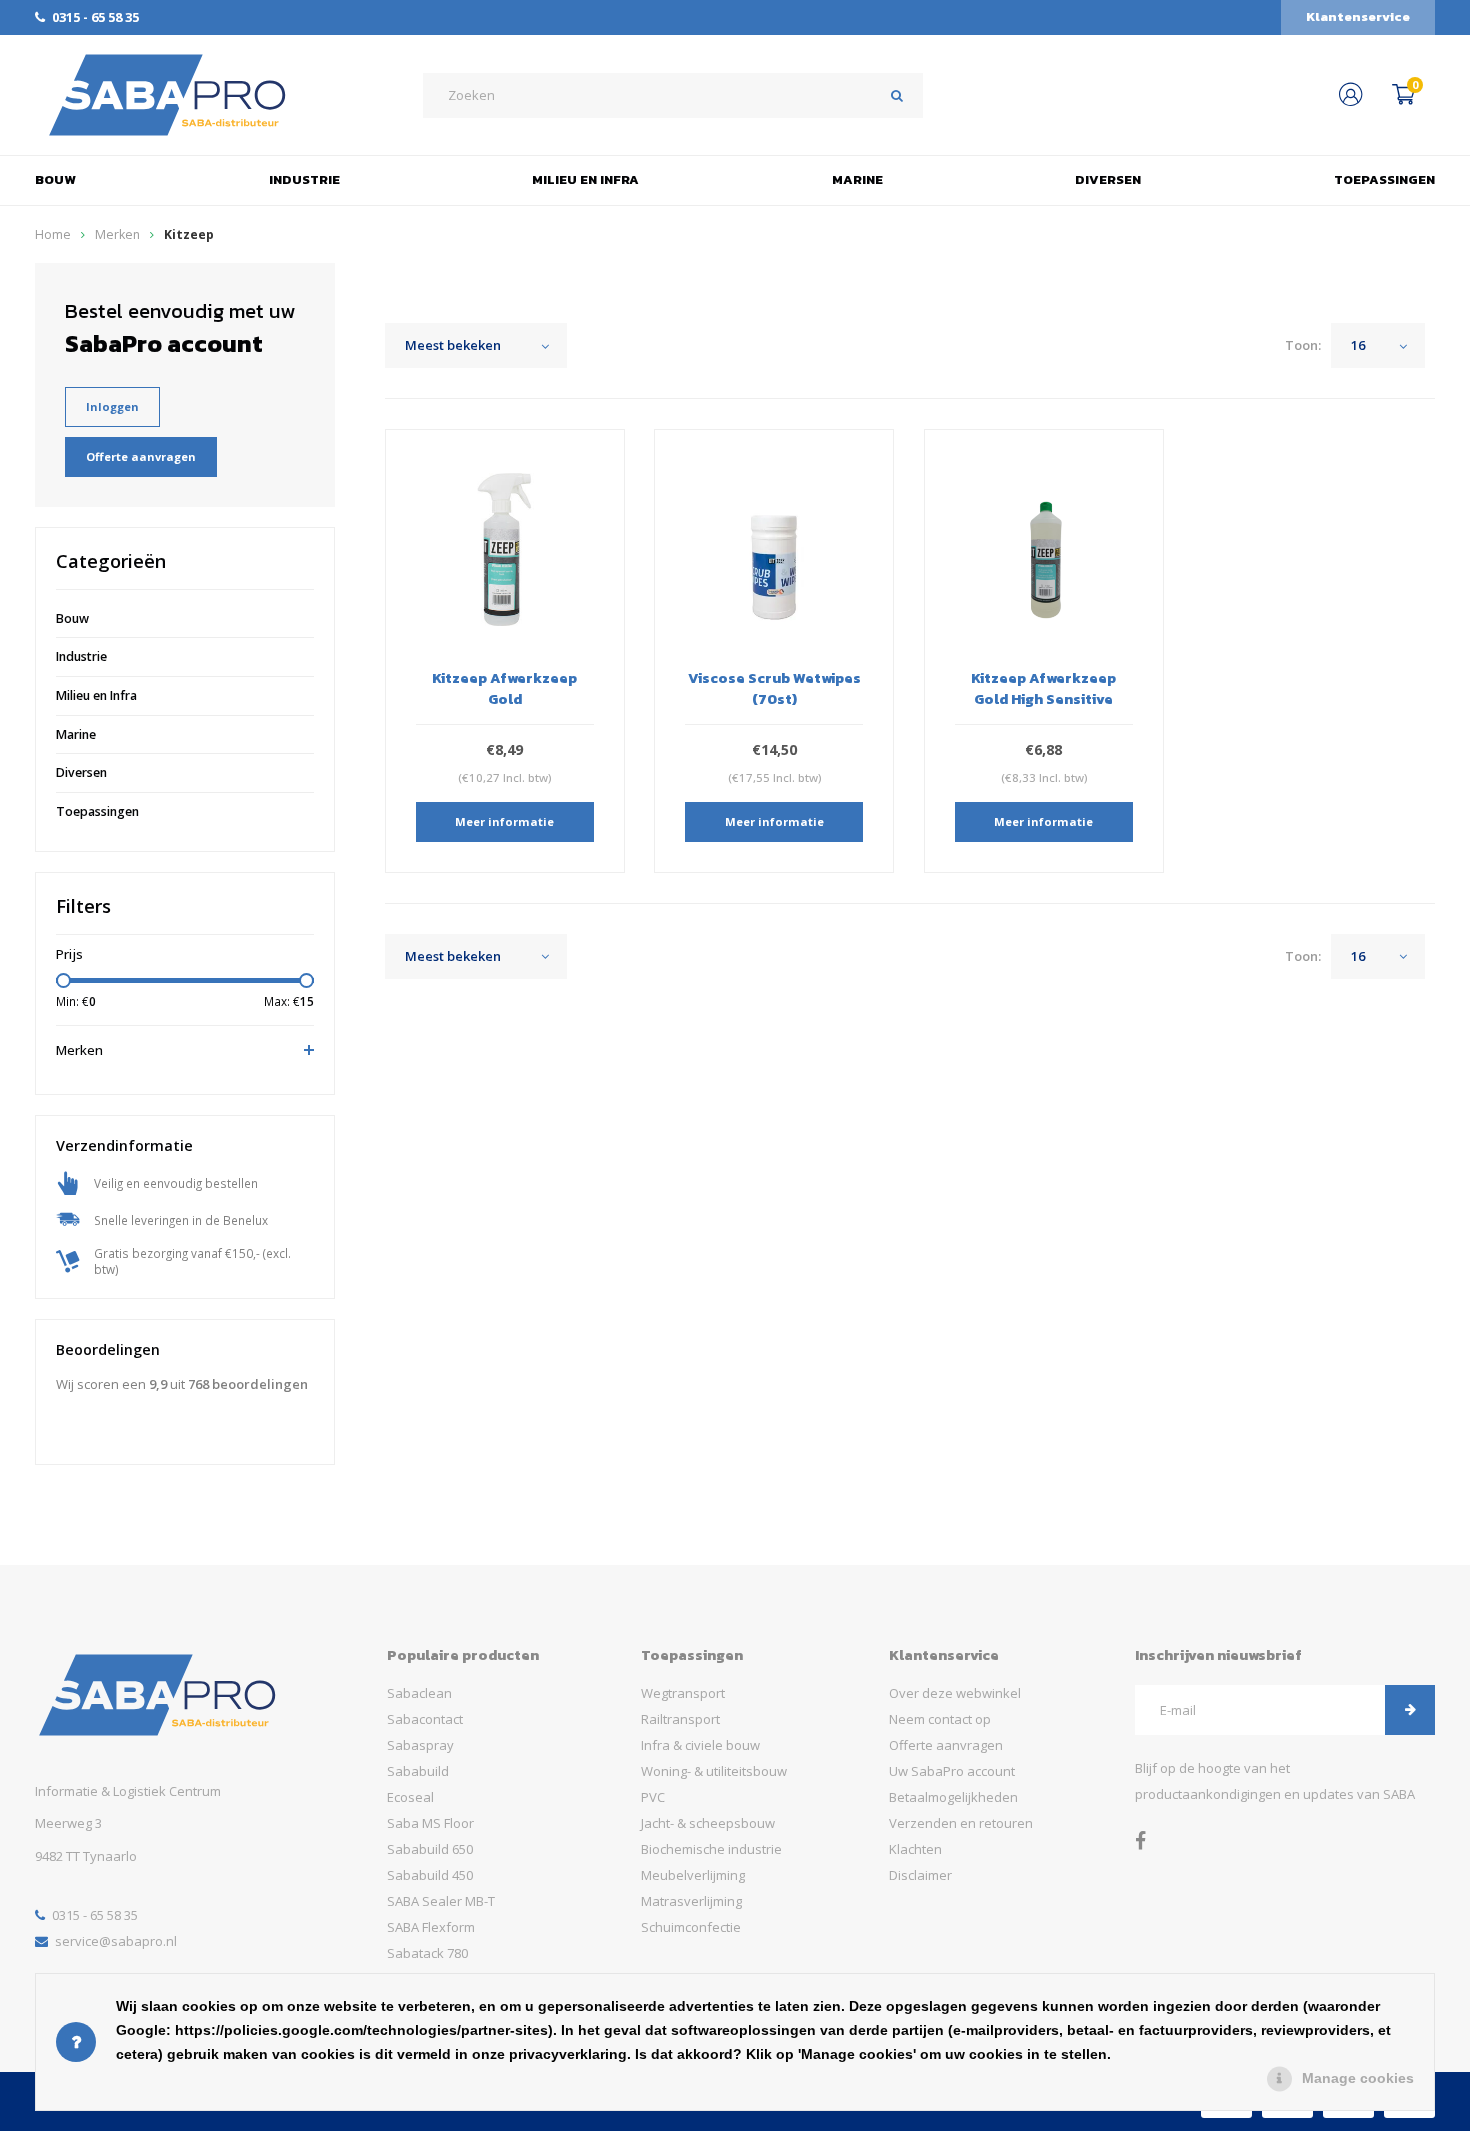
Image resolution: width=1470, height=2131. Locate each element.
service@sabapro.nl (116, 1941)
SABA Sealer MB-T (441, 1901)
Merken (117, 234)
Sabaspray (420, 1745)
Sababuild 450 (430, 1875)
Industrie (304, 179)
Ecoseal (410, 1797)
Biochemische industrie (711, 1849)
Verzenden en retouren (961, 1823)
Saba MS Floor (430, 1823)
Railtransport (680, 1719)
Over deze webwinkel (955, 1693)
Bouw (55, 179)
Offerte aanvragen (141, 456)
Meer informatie (504, 821)
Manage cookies (1358, 2078)
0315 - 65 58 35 (95, 17)
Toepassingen (1384, 179)
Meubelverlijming (693, 1875)
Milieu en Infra (585, 179)
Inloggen (112, 406)
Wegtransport (683, 1693)
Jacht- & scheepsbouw (708, 1823)
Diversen (1108, 179)
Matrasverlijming (691, 1901)
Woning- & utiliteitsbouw (714, 1771)
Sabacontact (425, 1719)
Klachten (915, 1849)
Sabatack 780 (427, 1953)
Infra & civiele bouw (700, 1745)
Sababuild (418, 1771)
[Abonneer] (1410, 1710)
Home (53, 234)
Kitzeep (189, 234)
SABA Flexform (431, 1927)
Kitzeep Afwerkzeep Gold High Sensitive (1043, 688)
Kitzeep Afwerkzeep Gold (504, 688)
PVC (653, 1797)
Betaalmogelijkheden (953, 1797)
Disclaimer (920, 1875)
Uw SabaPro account (952, 1771)
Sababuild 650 (430, 1849)
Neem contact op (940, 1719)
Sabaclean (419, 1693)
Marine (857, 179)
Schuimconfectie (691, 1927)
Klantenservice (1358, 16)
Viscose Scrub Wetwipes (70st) (774, 688)
